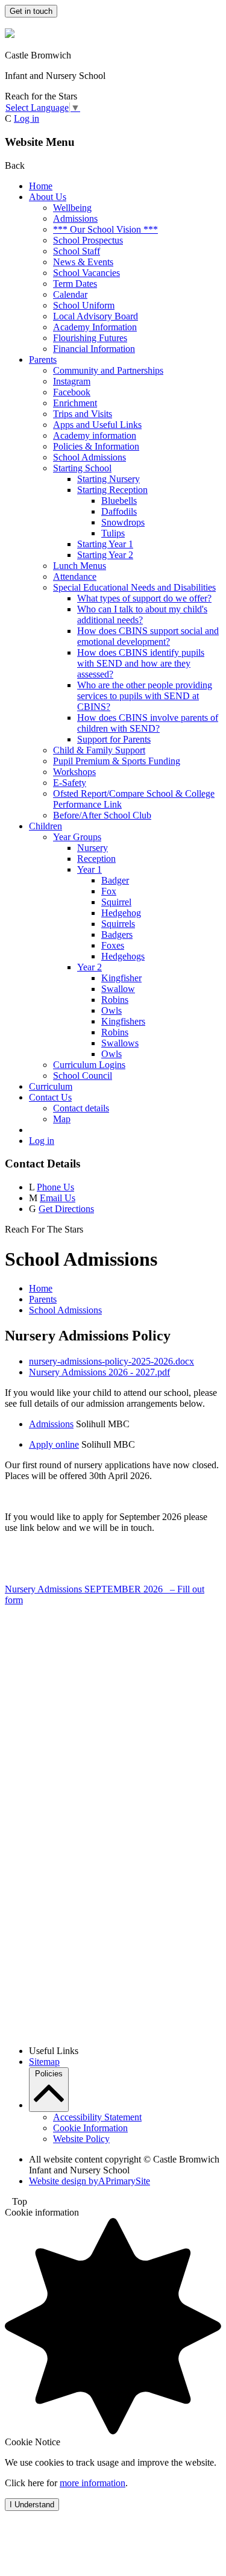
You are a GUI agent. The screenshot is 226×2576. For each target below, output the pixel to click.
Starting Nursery (108, 479)
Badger (115, 880)
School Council (83, 1076)
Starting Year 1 (105, 544)
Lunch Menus (80, 566)
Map (62, 1119)
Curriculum (51, 1086)
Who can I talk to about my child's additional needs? (142, 614)
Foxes (113, 945)
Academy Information (95, 327)
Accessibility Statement (97, 2117)
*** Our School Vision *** (105, 229)
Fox (109, 891)
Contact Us (50, 1097)
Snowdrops (123, 522)
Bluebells (119, 501)
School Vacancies (86, 273)
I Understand (32, 2505)
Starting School (82, 468)
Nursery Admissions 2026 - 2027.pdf (99, 1372)
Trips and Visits (83, 414)
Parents (43, 360)
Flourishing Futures (90, 338)
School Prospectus (88, 240)
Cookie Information (90, 2128)
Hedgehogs (123, 956)
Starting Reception (112, 490)
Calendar (70, 294)
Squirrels (118, 924)
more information (93, 2483)
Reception (96, 859)
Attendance (75, 576)
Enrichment (75, 403)
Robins (115, 1000)
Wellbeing (72, 208)
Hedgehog (121, 913)
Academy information (95, 435)
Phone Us (55, 1187)
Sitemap (44, 2062)
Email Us (58, 1198)
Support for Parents (114, 739)
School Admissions (89, 457)
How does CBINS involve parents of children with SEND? (148, 723)
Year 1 (89, 869)
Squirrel (116, 902)
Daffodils (119, 511)
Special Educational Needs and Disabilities (134, 587)
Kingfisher (121, 978)
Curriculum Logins (89, 1065)
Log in (27, 118)
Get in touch (31, 11)
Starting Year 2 (105, 555)
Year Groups (77, 837)
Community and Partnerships (108, 370)
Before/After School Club (102, 815)
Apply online (54, 1444)
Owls (111, 1010)
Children (46, 826)
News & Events (83, 262)
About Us (48, 197)
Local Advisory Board (96, 316)
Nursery (93, 848)
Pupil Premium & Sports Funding (117, 761)
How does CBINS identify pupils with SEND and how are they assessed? (141, 663)
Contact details (81, 1108)
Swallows (120, 1043)
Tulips (113, 533)
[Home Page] (10, 35)
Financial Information (94, 349)
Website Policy (81, 2139)
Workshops (74, 772)
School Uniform (84, 305)
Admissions (75, 218)
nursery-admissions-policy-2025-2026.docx (111, 1361)
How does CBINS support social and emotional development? (148, 636)
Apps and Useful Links (97, 425)
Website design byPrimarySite (89, 2181)
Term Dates (75, 284)
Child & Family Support (99, 750)
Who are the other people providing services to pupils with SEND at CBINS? (145, 696)
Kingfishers (123, 1021)
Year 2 (89, 967)
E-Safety (70, 783)
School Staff (77, 251)
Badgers (117, 935)
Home (41, 186)
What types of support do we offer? (144, 598)
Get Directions (66, 1209)
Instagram (72, 381)
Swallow (118, 989)
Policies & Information (96, 446)
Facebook (72, 392)
